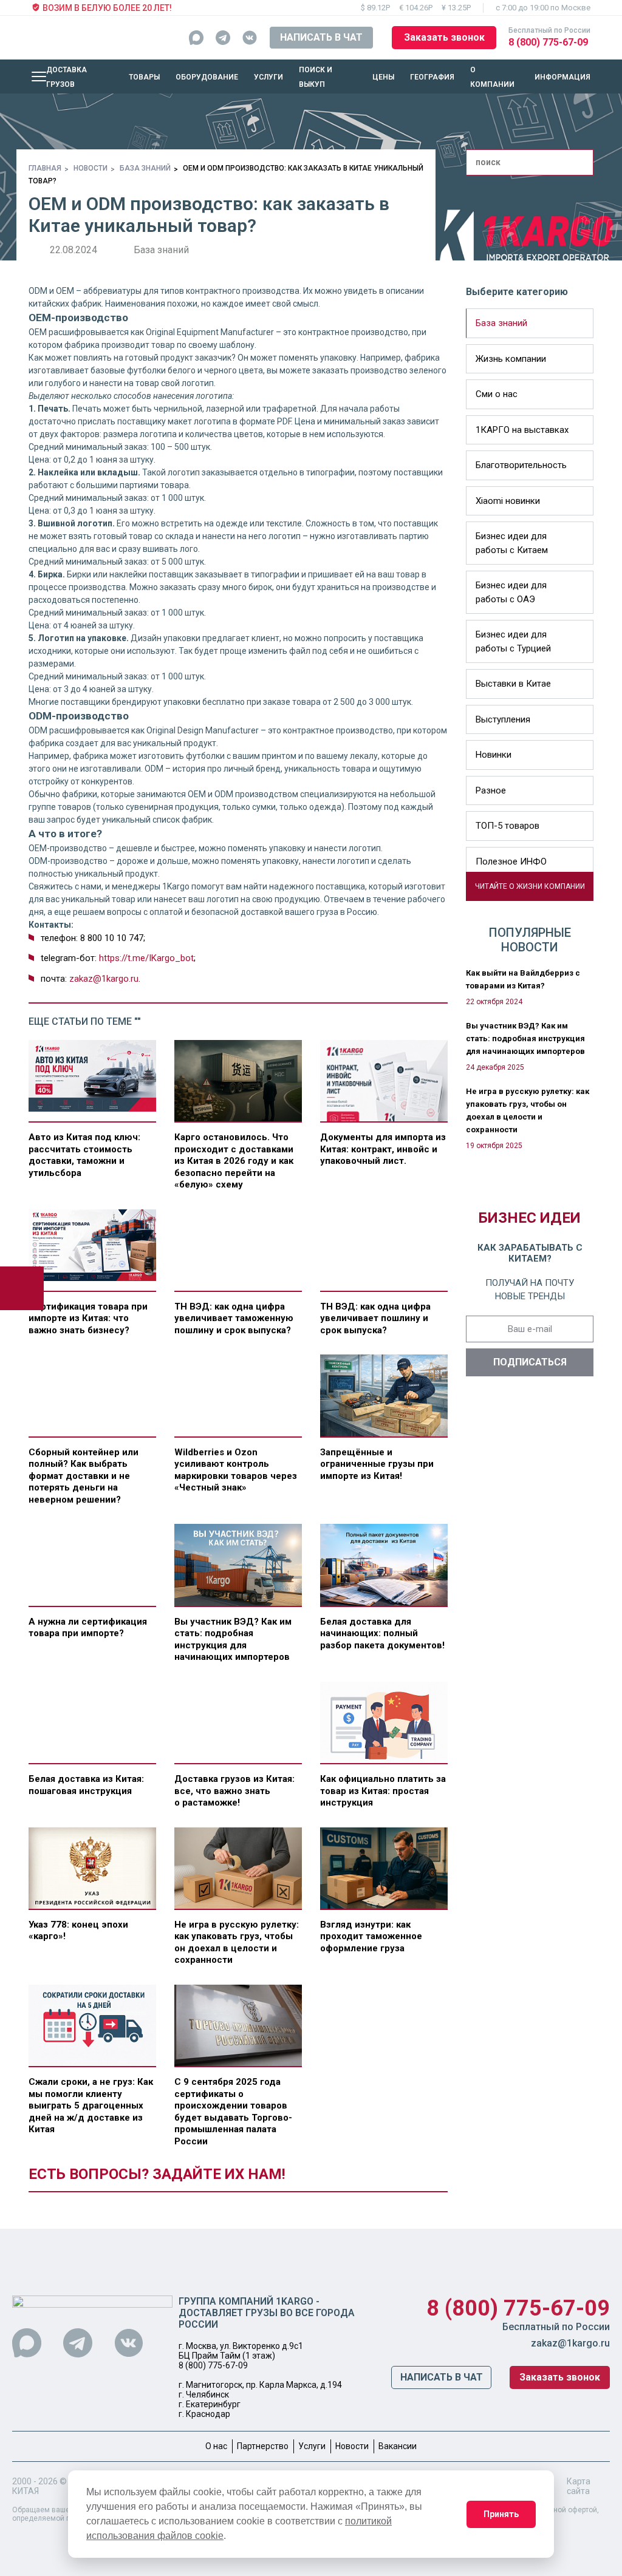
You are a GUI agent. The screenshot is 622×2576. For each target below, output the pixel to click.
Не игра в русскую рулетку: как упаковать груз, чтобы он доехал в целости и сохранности (237, 1942)
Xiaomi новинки (508, 501)
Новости (91, 168)
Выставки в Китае (513, 684)
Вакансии (398, 2446)
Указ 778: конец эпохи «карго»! (78, 1931)
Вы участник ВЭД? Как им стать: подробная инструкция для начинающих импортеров (233, 1640)
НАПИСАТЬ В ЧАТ (321, 37)
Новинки (494, 755)
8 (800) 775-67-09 (548, 42)
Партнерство (263, 2446)
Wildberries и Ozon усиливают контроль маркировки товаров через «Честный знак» (236, 1470)
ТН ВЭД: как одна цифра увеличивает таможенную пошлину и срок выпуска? (234, 1318)
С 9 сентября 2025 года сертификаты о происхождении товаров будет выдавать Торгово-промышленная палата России (233, 2112)
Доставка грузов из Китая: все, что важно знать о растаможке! (234, 1791)
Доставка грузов (67, 77)
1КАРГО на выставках (522, 430)
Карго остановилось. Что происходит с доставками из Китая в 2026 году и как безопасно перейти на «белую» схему (234, 1161)
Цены (383, 77)
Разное (491, 790)
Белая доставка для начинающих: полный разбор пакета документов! (382, 1633)
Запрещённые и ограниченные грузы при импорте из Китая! (377, 1464)
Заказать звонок (444, 37)
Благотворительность (521, 465)
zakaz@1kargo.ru (104, 979)
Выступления (503, 719)
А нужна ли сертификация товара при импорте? (88, 1628)
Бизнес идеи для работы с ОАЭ (511, 592)
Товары (144, 77)
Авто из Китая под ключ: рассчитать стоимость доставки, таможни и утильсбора (84, 1155)
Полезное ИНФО (511, 861)
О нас (216, 2446)
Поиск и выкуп (316, 77)
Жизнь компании (511, 359)
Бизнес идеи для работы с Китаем (512, 543)
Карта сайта (579, 2486)
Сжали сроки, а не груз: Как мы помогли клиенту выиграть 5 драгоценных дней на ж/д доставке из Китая (91, 2105)
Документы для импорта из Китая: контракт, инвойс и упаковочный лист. (383, 1149)
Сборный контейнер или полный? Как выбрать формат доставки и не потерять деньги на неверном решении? (84, 1476)
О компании (492, 77)
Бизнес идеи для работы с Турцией (513, 641)
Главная (45, 168)
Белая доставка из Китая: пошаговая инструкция (86, 1785)
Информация (562, 77)
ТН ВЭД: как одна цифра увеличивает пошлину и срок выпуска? (375, 1318)
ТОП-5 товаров (508, 826)
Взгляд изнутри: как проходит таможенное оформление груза (371, 1936)
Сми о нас (497, 394)
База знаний (145, 168)
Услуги (268, 77)
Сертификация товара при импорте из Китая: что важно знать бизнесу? (88, 1318)
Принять (501, 2514)
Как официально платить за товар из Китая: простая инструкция (383, 1791)
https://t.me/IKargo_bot (146, 958)
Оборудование (207, 77)
